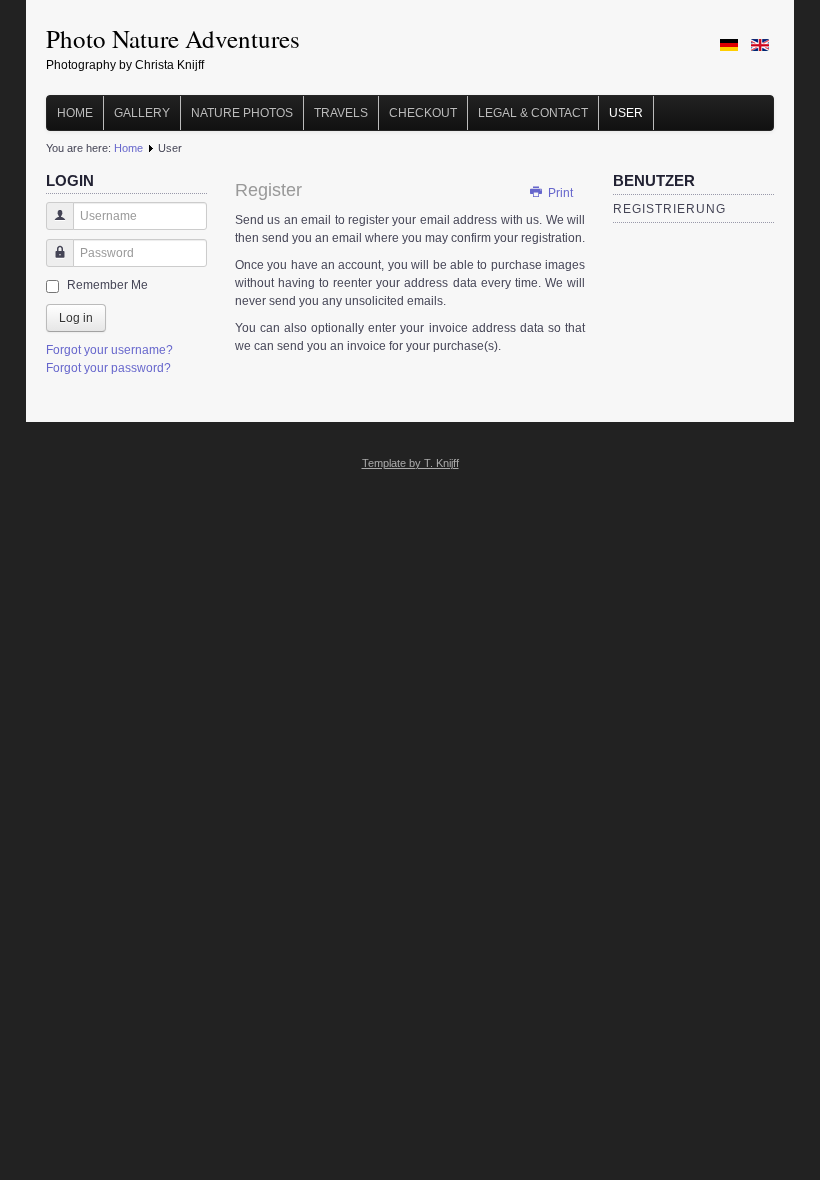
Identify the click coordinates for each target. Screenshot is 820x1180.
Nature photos (242, 113)
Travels (341, 113)
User (626, 113)
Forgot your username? (109, 350)
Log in (76, 318)
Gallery (142, 113)
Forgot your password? (108, 368)
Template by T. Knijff (410, 463)
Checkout (423, 113)
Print (559, 193)
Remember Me (107, 285)
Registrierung (669, 209)
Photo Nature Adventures (173, 38)
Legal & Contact (533, 113)
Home (75, 113)
